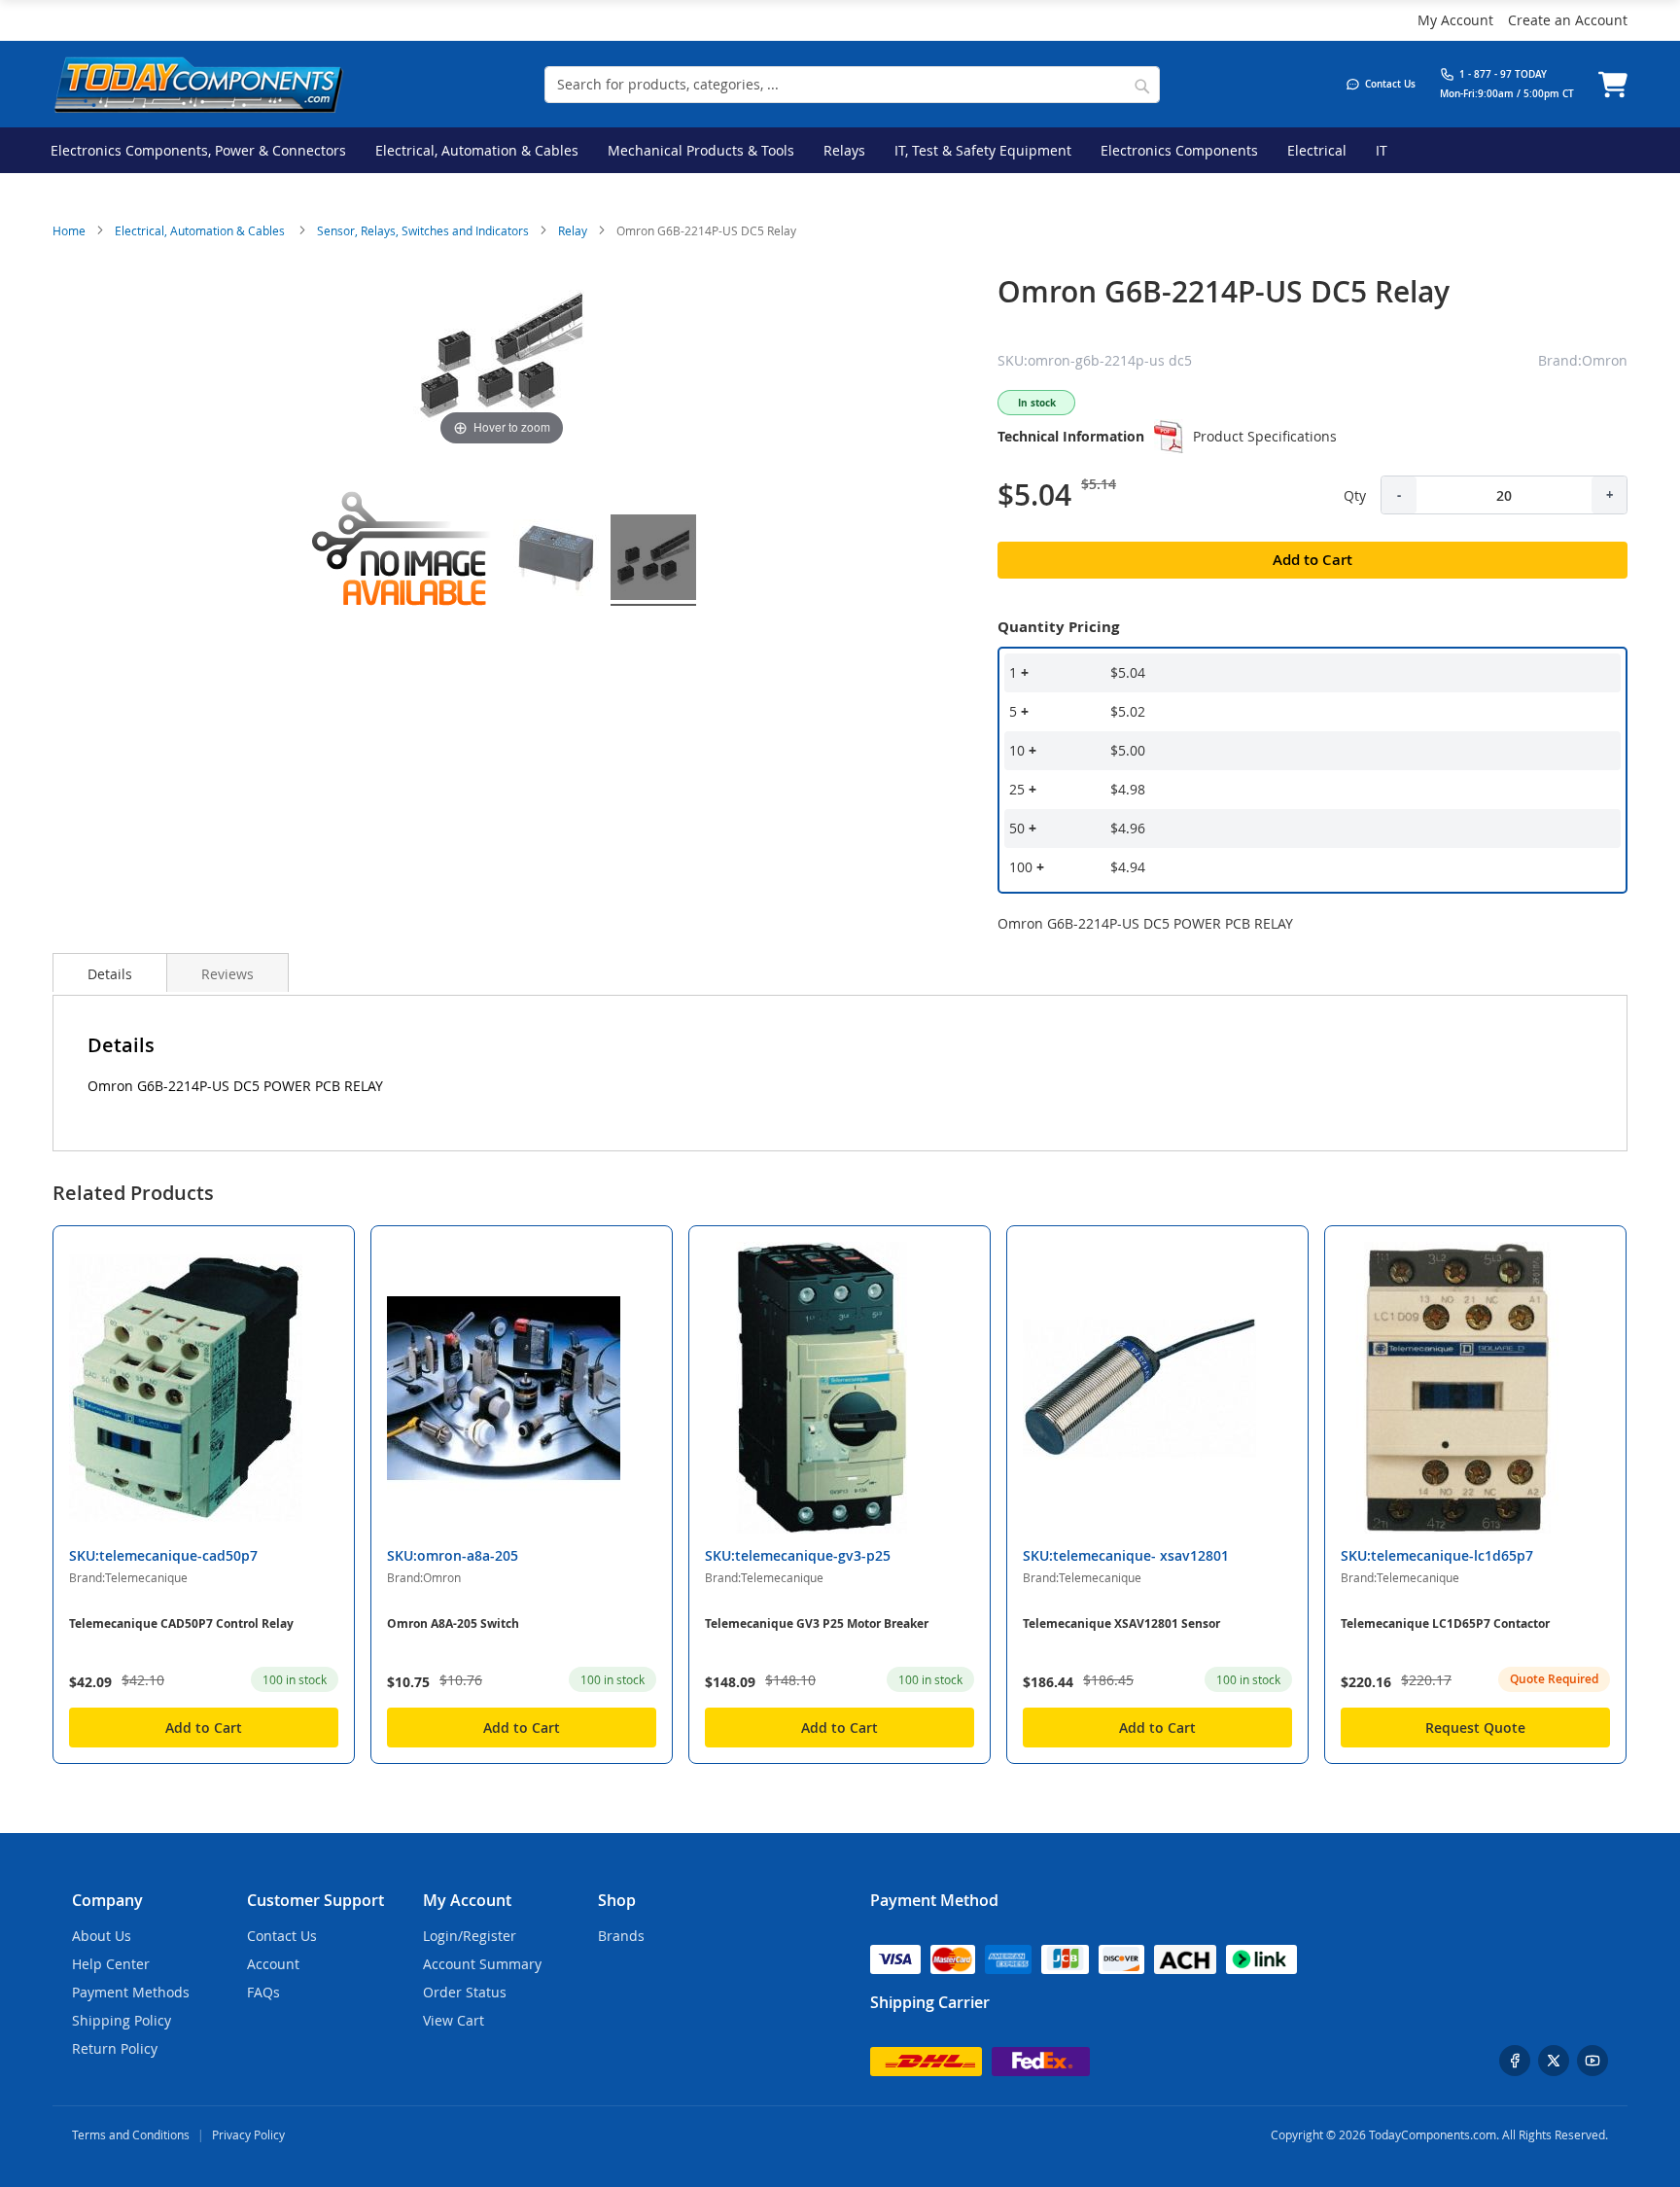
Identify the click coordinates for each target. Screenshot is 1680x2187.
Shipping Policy (122, 2020)
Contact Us (282, 1936)
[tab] (110, 972)
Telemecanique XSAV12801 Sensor (1121, 1623)
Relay (573, 230)
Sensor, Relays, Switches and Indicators (423, 230)
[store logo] (198, 84)
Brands (621, 1936)
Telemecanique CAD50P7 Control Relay (181, 1623)
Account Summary (482, 1964)
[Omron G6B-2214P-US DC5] (404, 560)
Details (110, 974)
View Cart (454, 2020)
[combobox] (852, 85)
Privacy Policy (248, 2134)
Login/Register (470, 1936)
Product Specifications (1265, 436)
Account (273, 1964)
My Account (1455, 20)
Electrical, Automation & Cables (201, 230)
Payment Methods (131, 1992)
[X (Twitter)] (1554, 2061)
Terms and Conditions (131, 2134)
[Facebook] (1515, 2061)
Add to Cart (204, 1728)
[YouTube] (1592, 2061)
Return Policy (115, 2048)
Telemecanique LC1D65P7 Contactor (1445, 1623)
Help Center (111, 1964)
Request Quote (1475, 1728)
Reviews (227, 974)
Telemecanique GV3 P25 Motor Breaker (817, 1623)
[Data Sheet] (1169, 437)
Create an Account (1568, 20)
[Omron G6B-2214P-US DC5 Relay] (556, 561)
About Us (102, 1936)
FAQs (263, 1992)
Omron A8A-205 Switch (453, 1623)
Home (69, 230)
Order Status (465, 1992)
